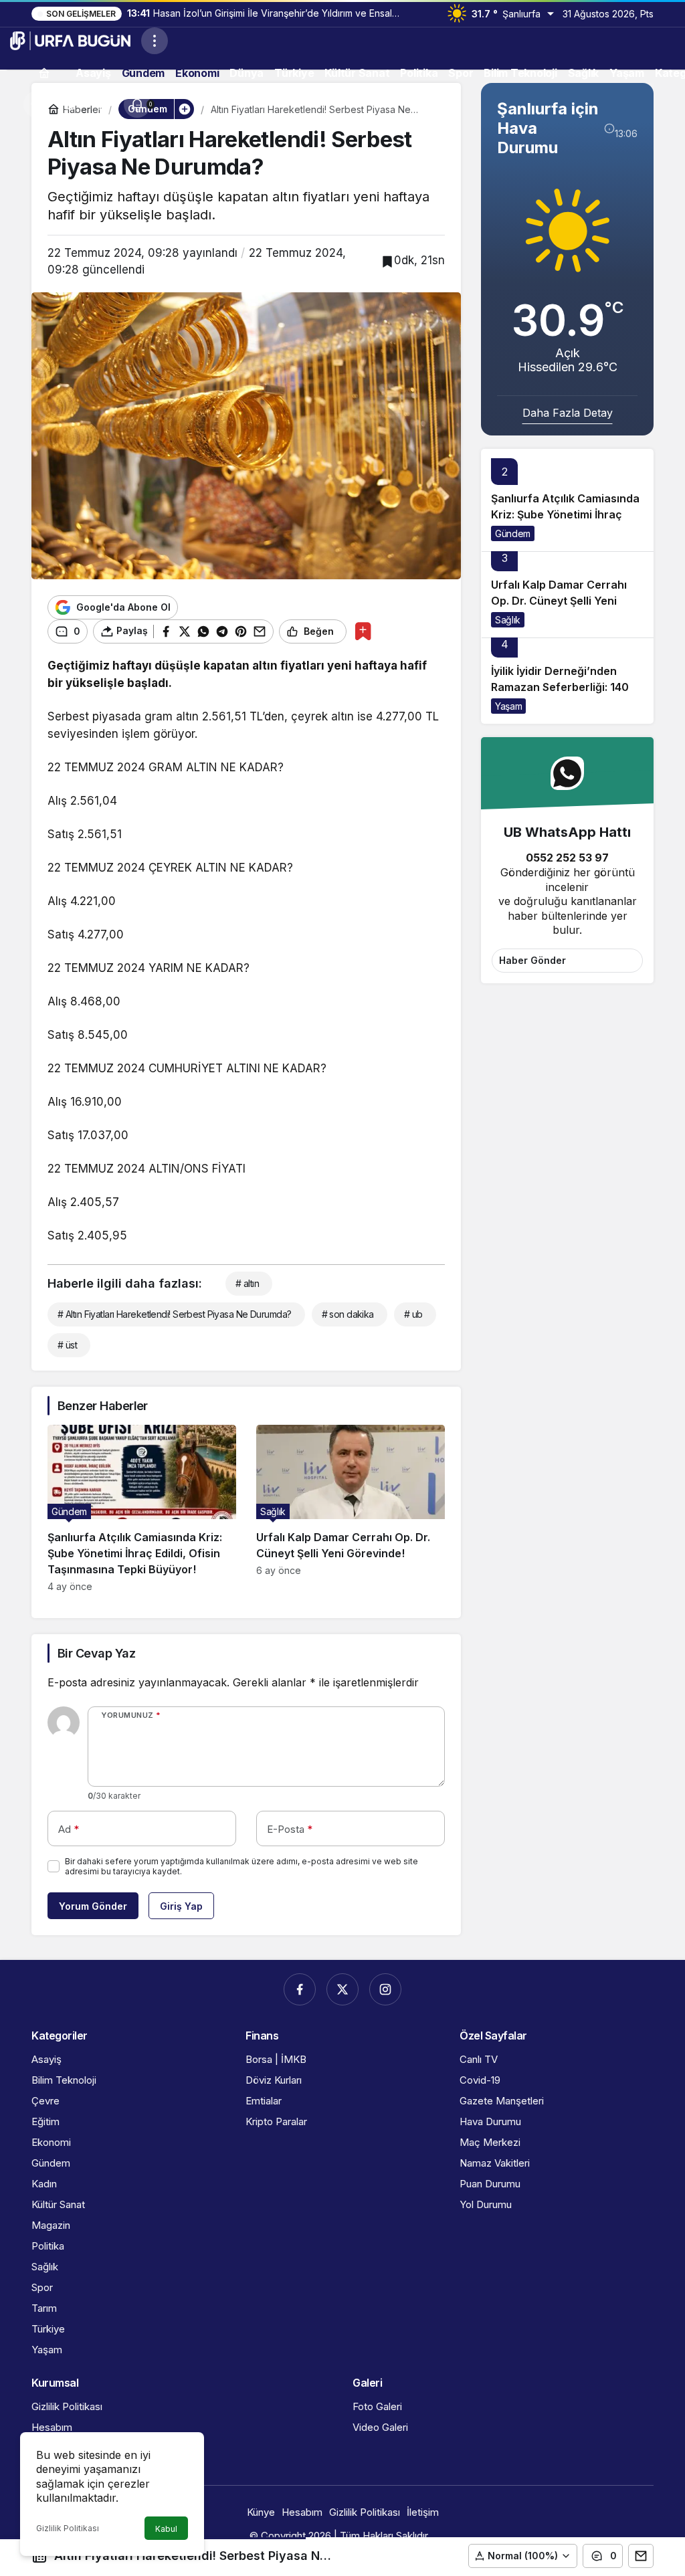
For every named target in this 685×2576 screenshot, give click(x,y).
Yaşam (508, 706)
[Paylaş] (641, 2556)
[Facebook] (300, 1989)
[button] (70, 104)
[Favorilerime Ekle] (363, 631)
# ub (413, 1314)
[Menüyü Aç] (155, 41)
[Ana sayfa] (44, 73)
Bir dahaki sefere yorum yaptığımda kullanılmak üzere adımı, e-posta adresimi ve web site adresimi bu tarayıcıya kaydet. (241, 1866)
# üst (67, 1345)
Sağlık (508, 620)
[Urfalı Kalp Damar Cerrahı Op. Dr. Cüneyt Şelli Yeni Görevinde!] (351, 1508)
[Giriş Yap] (104, 104)
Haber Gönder (532, 960)
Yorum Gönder (93, 1906)
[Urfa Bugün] (70, 39)
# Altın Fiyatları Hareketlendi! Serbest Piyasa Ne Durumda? (175, 1314)
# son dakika (348, 1314)
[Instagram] (385, 1989)
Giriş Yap (181, 1906)
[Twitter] (342, 1989)
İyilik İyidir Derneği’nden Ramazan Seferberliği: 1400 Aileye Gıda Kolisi (564, 687)
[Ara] (37, 104)
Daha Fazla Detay (568, 413)
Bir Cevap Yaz (96, 1653)
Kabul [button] (166, 2529)
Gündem (513, 533)
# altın (247, 1283)
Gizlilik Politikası (68, 2528)
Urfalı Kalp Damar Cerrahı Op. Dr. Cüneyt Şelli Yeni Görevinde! (559, 601)
